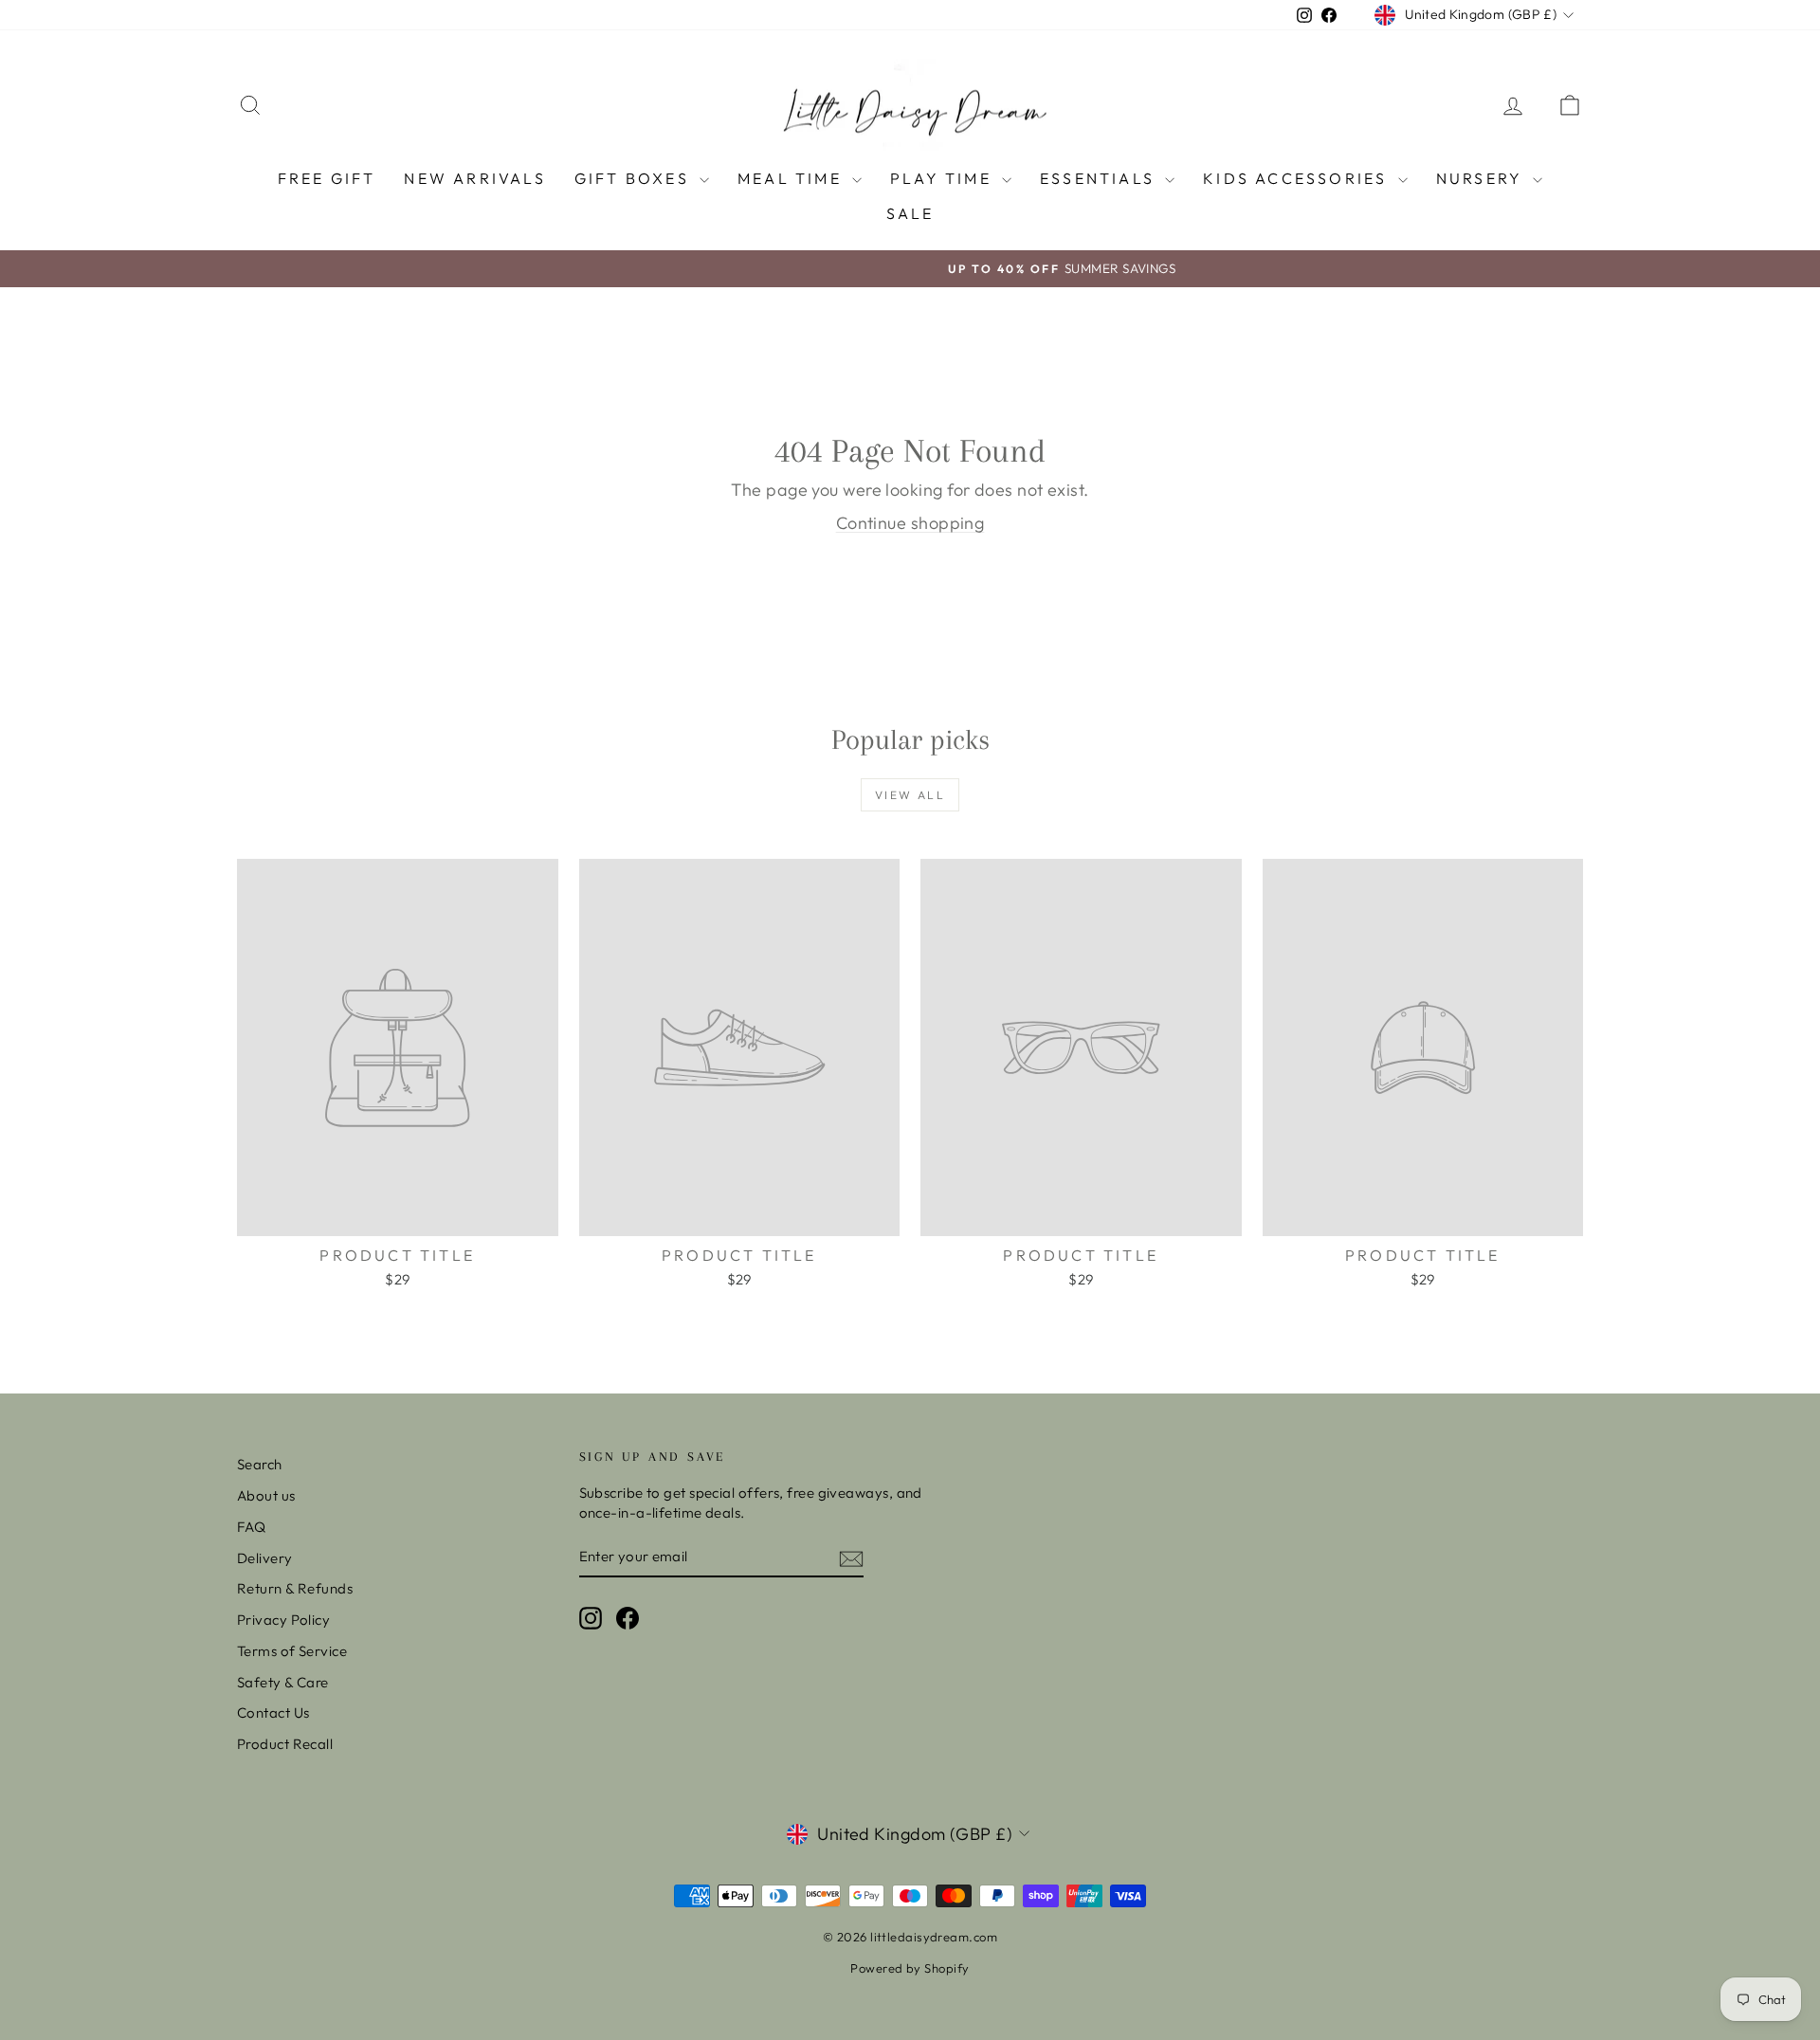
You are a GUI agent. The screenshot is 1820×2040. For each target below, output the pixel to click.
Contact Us (273, 1712)
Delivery (265, 1558)
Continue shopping (910, 523)
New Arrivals (474, 178)
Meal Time (792, 178)
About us (266, 1495)
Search (260, 1464)
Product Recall (285, 1744)
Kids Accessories (1298, 178)
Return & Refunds (295, 1588)
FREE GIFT (327, 178)
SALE (910, 213)
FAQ (251, 1527)
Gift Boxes (635, 178)
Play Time (944, 178)
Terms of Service (292, 1651)
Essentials (1100, 178)
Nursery (1483, 178)
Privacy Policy (283, 1620)
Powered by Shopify (910, 1968)
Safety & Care (283, 1682)
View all (910, 795)
